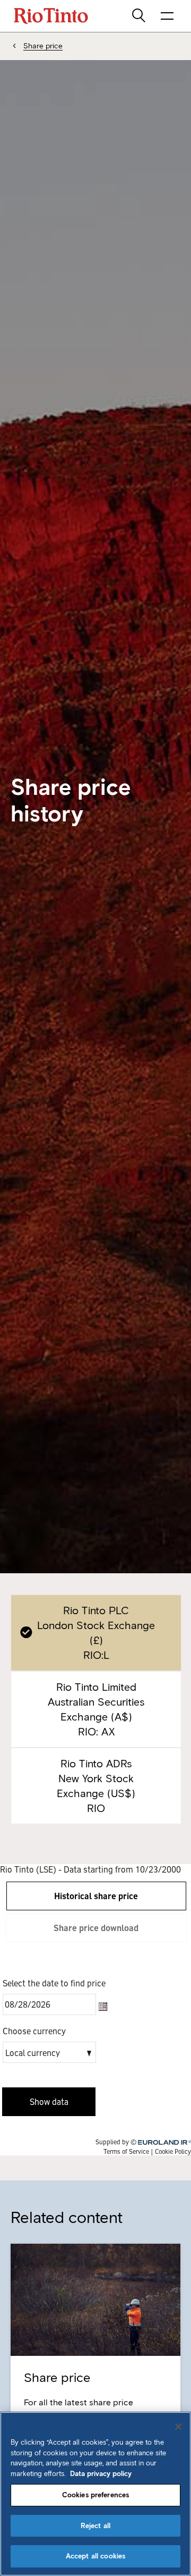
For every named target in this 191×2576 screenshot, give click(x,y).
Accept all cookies (95, 2556)
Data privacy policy (101, 2474)
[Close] (178, 2427)
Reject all (95, 2526)
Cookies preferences (95, 2495)
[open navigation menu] (167, 16)
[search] (140, 16)
